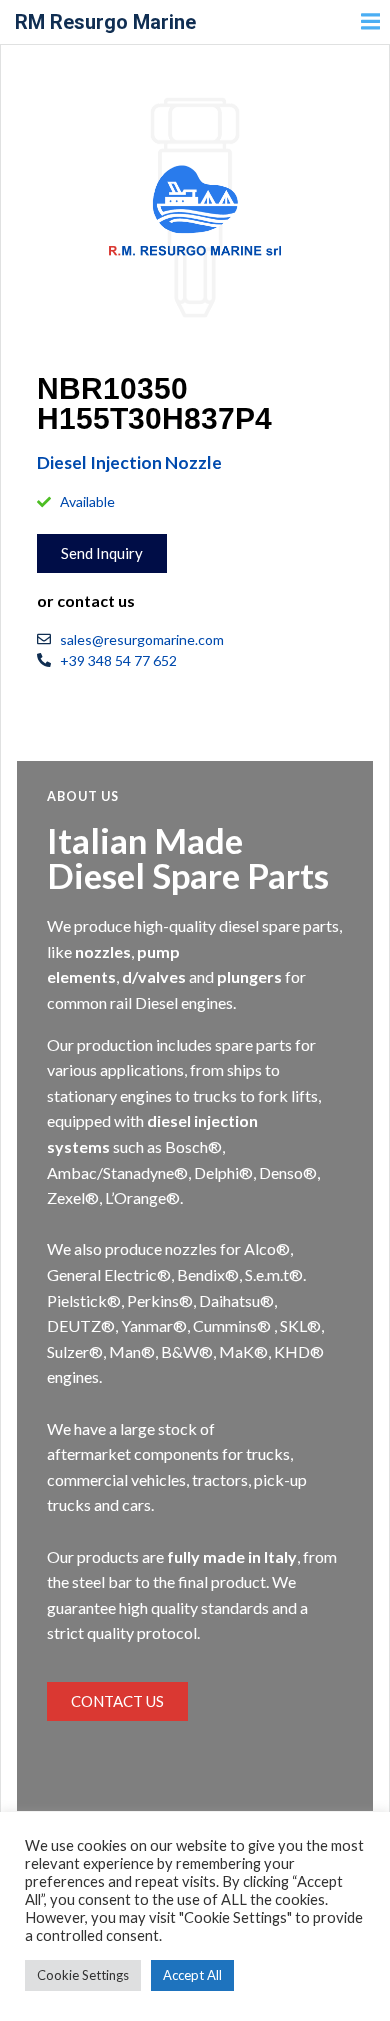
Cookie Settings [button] (83, 1975)
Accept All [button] (192, 1975)
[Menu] (368, 22)
